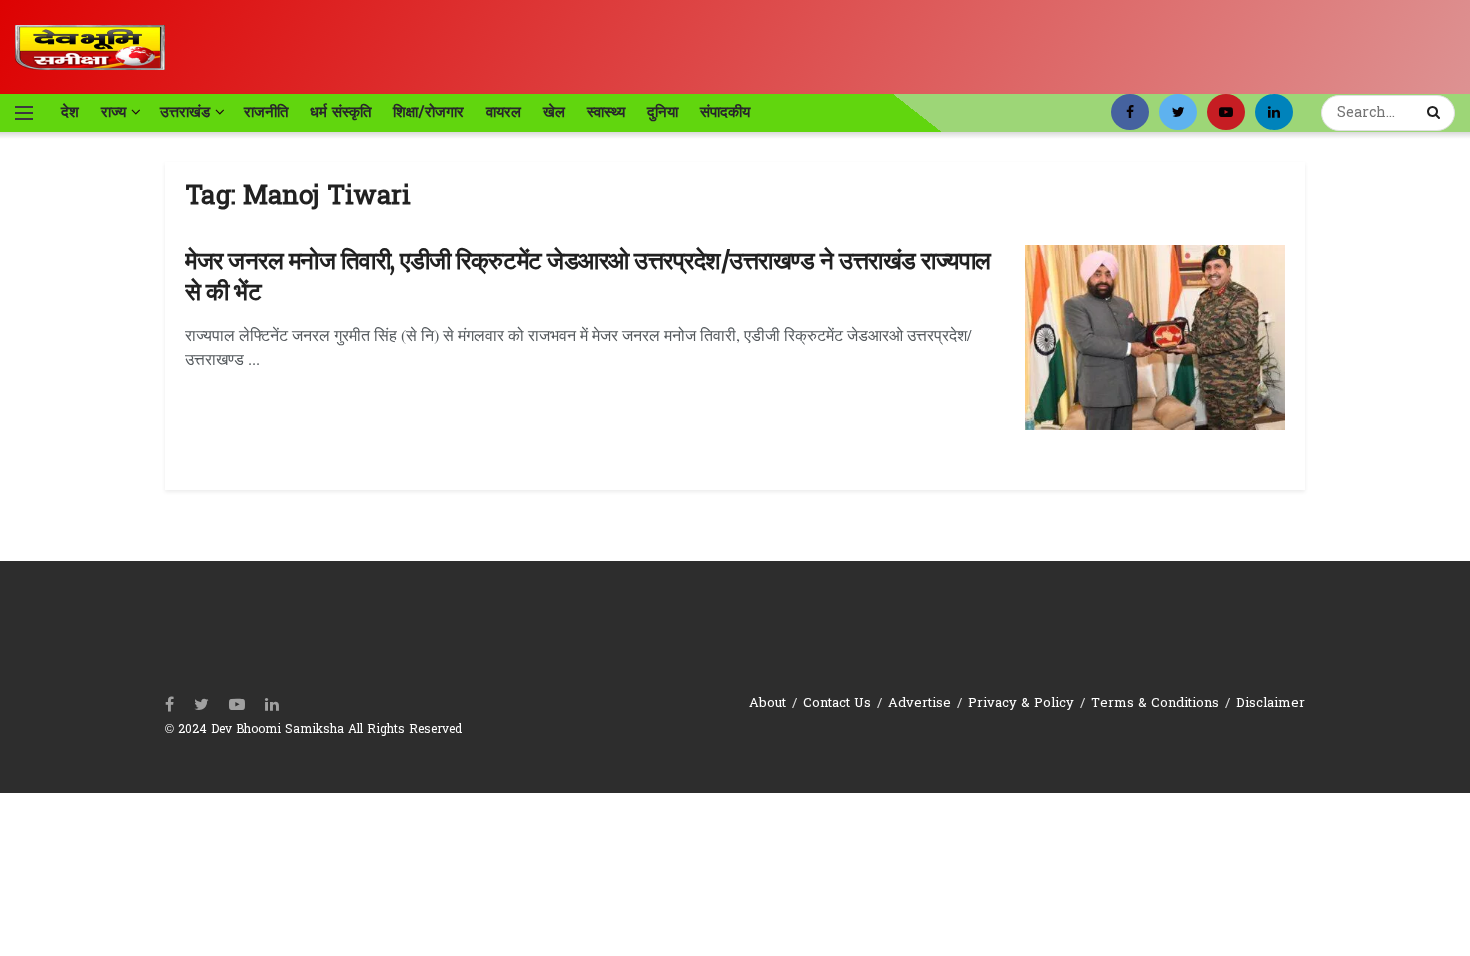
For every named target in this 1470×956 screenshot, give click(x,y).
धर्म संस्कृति (340, 112)
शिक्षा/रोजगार (428, 112)
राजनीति (266, 112)
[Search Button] (1436, 113)
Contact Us (837, 703)
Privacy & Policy (1021, 703)
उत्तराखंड (185, 112)
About (767, 703)
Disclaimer (1270, 703)
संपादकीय (725, 112)
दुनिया (662, 112)
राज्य (113, 112)
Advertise (919, 703)
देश (70, 112)
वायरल (503, 112)
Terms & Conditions (1155, 703)
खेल (554, 112)
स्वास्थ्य (606, 112)
